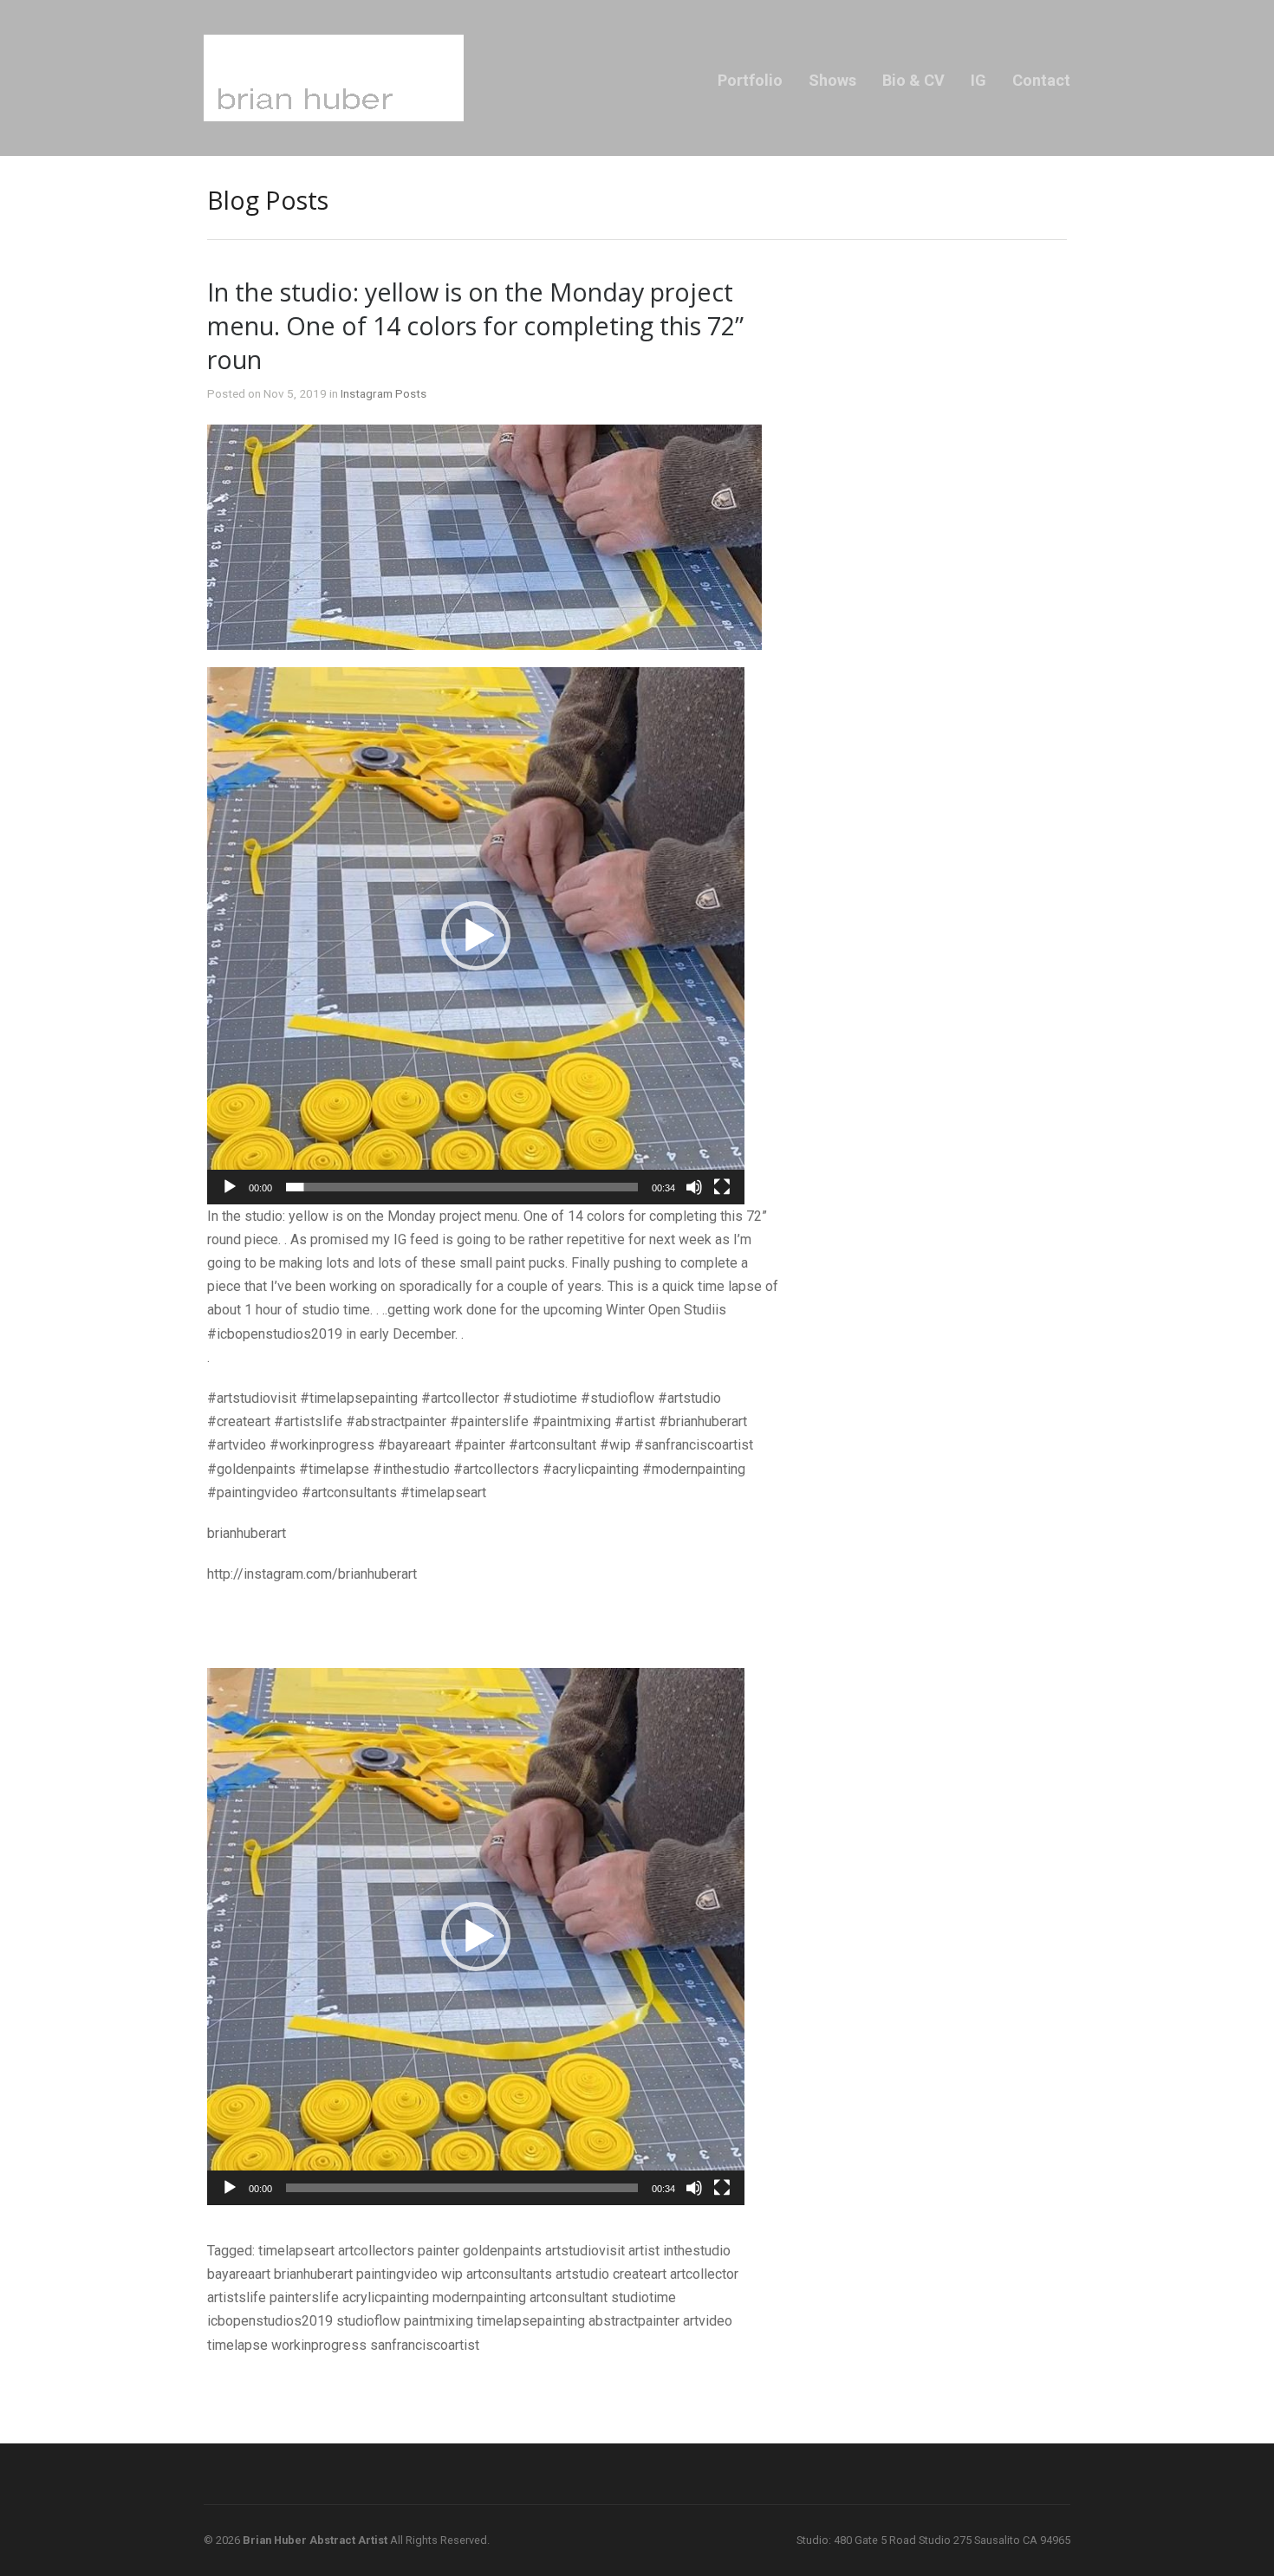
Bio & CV (913, 80)
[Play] (230, 1187)
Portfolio (750, 80)
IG (978, 80)
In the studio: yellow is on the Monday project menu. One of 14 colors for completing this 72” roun (475, 325)
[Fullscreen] (722, 1187)
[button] (476, 936)
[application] (476, 936)
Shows (832, 80)
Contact (1041, 80)
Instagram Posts (383, 393)
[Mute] (694, 1187)
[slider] (462, 1187)
